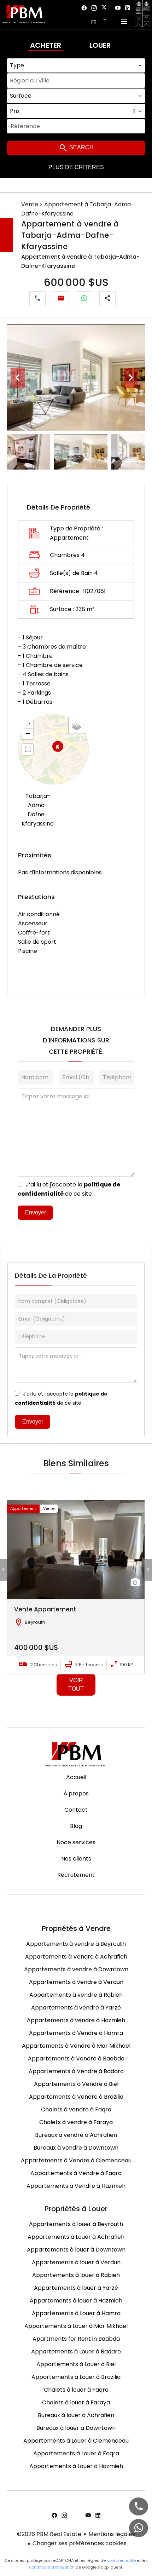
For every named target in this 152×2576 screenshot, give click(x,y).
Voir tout (76, 1684)
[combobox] (76, 65)
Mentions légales (112, 2534)
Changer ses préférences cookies (80, 2543)
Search (81, 147)
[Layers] (77, 726)
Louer (100, 45)
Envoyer (36, 1212)
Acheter (46, 45)
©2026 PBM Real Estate (49, 2534)
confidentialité (121, 2560)
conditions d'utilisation (52, 2567)
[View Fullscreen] (28, 749)
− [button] (28, 734)
